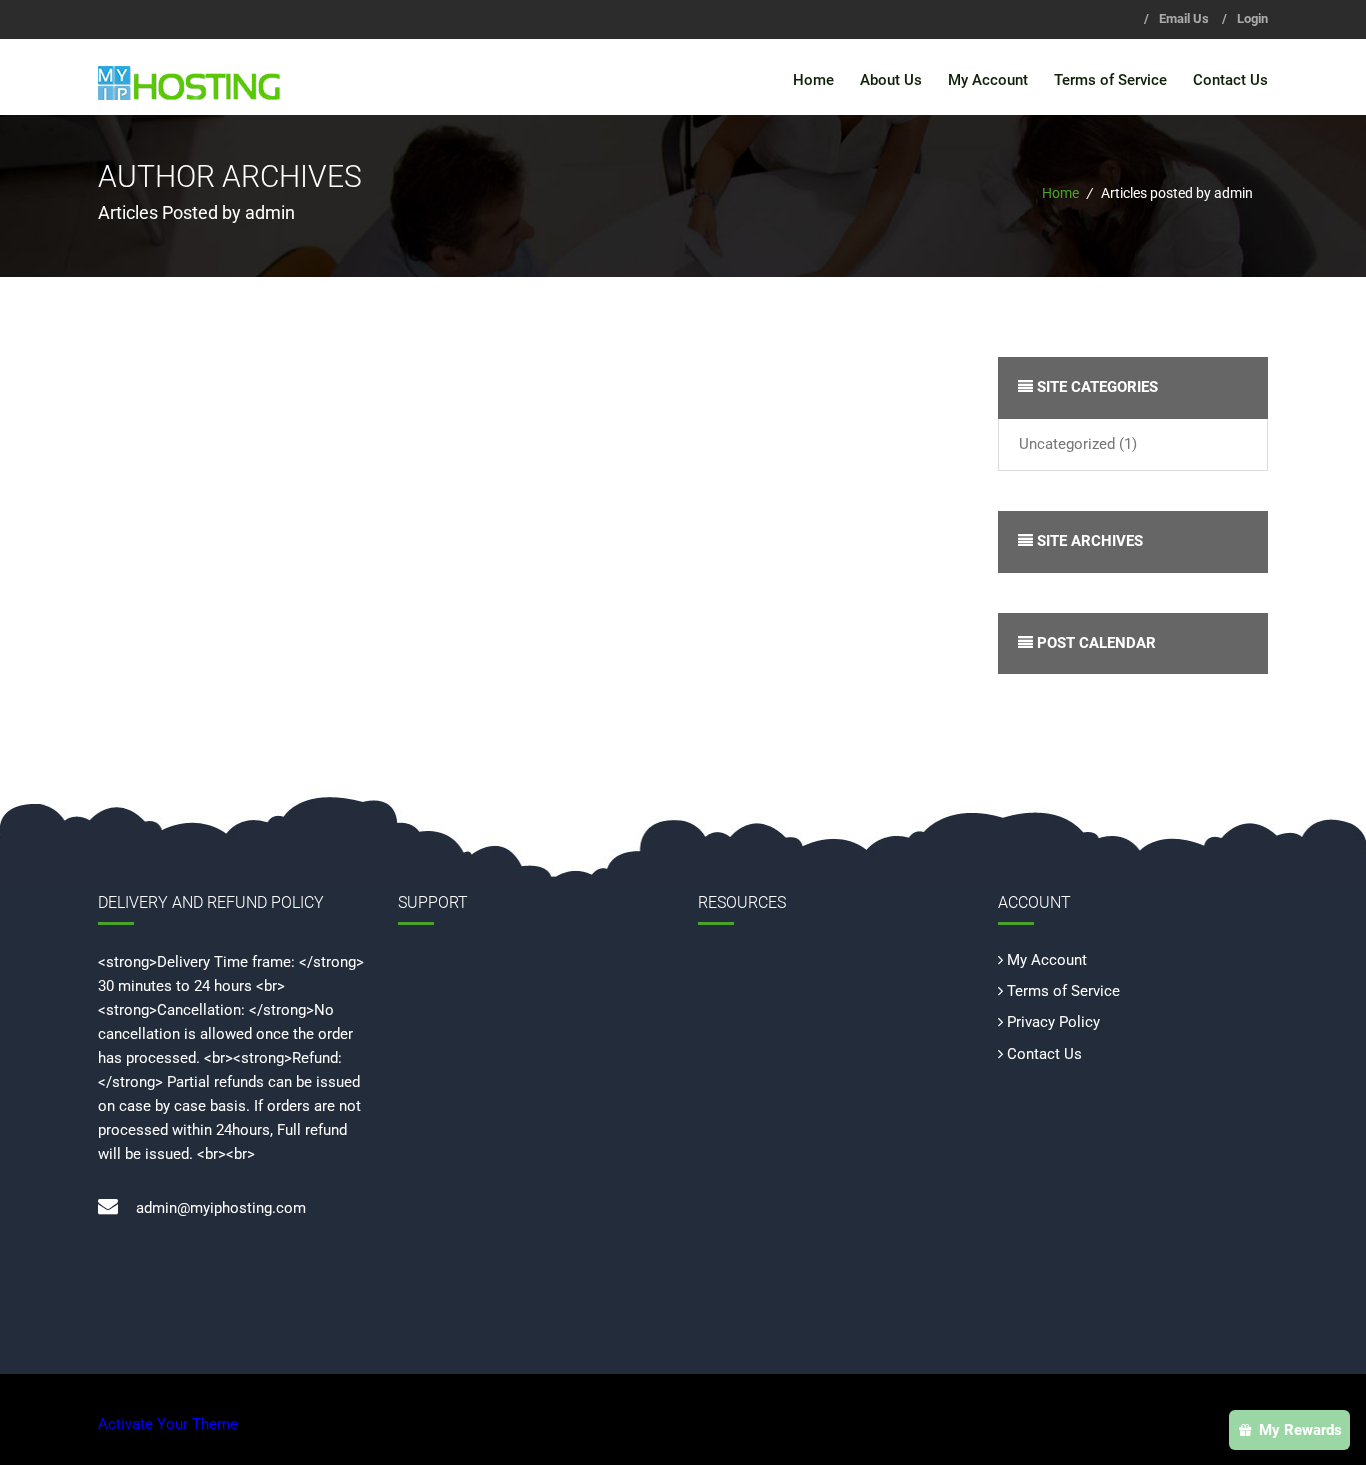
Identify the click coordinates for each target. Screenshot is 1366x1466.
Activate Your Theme (168, 1424)
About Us (891, 80)
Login (1252, 18)
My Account (988, 80)
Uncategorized (1067, 444)
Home (813, 80)
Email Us (1184, 18)
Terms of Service (1110, 80)
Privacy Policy (1053, 1022)
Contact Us (1230, 80)
